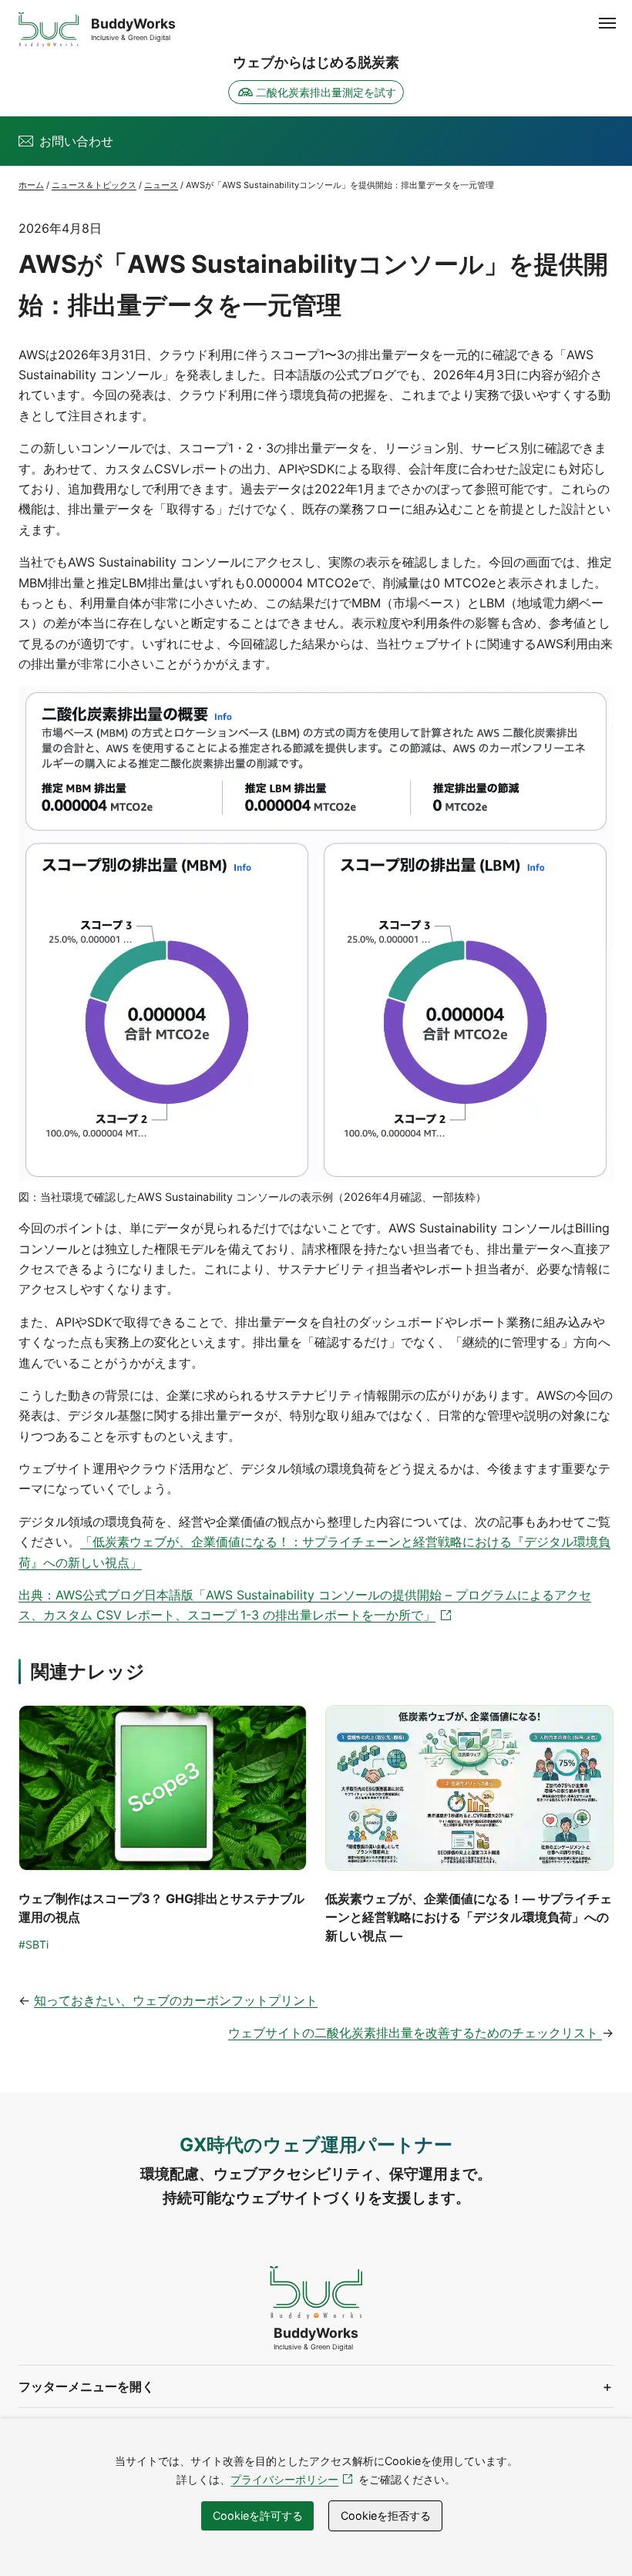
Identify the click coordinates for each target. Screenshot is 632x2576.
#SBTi (34, 1944)
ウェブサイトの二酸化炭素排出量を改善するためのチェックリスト (415, 2033)
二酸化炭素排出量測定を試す (326, 92)
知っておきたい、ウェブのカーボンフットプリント (176, 2000)
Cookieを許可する (258, 2515)
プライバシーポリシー (294, 2479)
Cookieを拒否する (386, 2515)
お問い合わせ (76, 141)
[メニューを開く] (607, 23)
